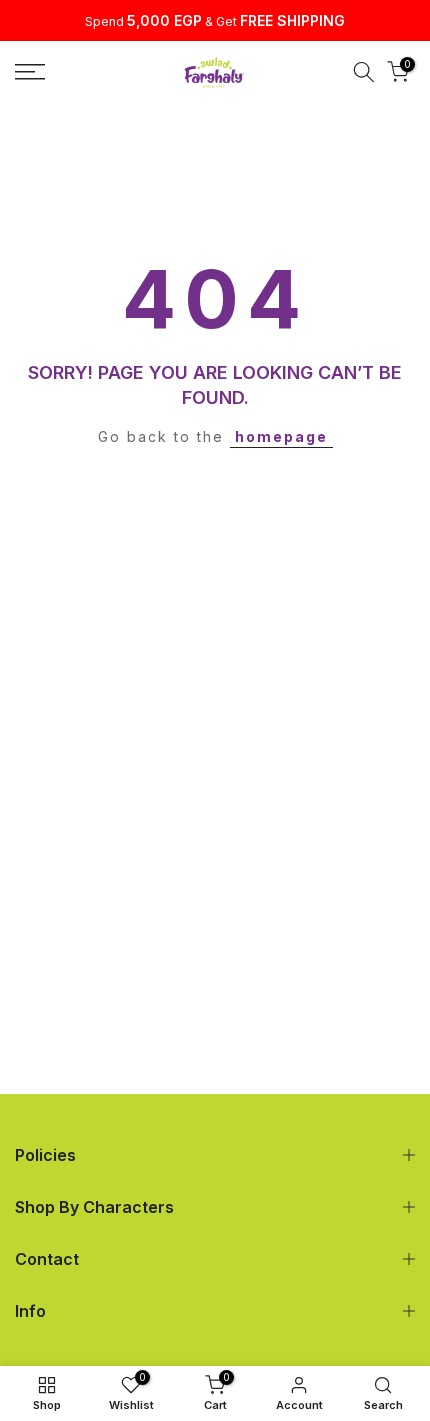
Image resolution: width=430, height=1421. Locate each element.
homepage (281, 436)
